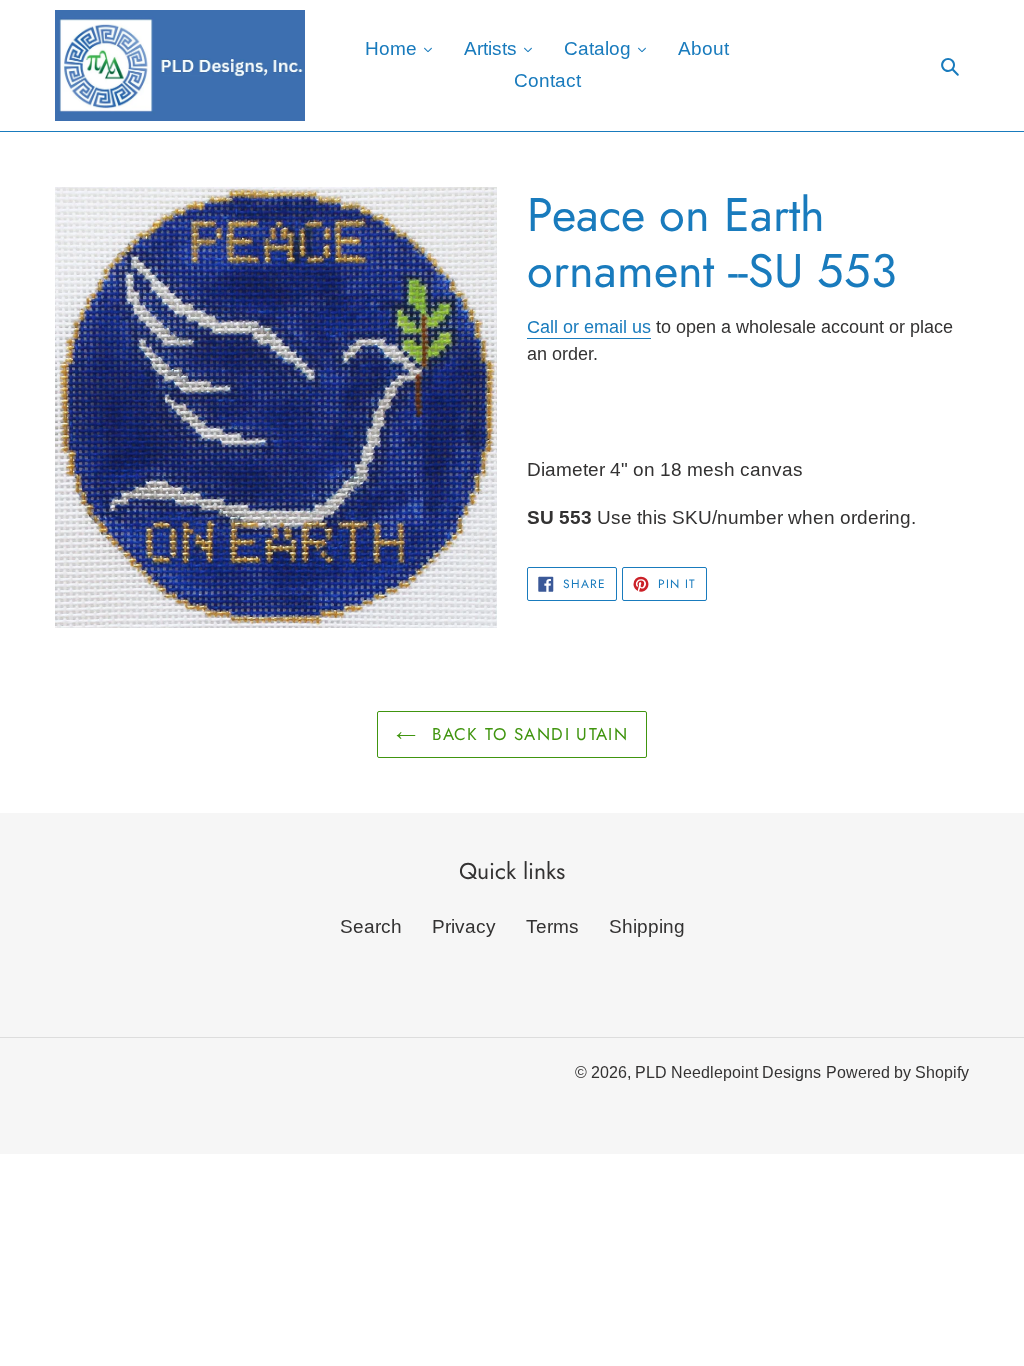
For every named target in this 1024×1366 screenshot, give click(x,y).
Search (371, 926)
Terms (552, 926)
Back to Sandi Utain (527, 734)
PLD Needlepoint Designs (728, 1072)
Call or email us (589, 327)
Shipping (647, 926)
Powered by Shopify (897, 1072)
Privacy (464, 926)
